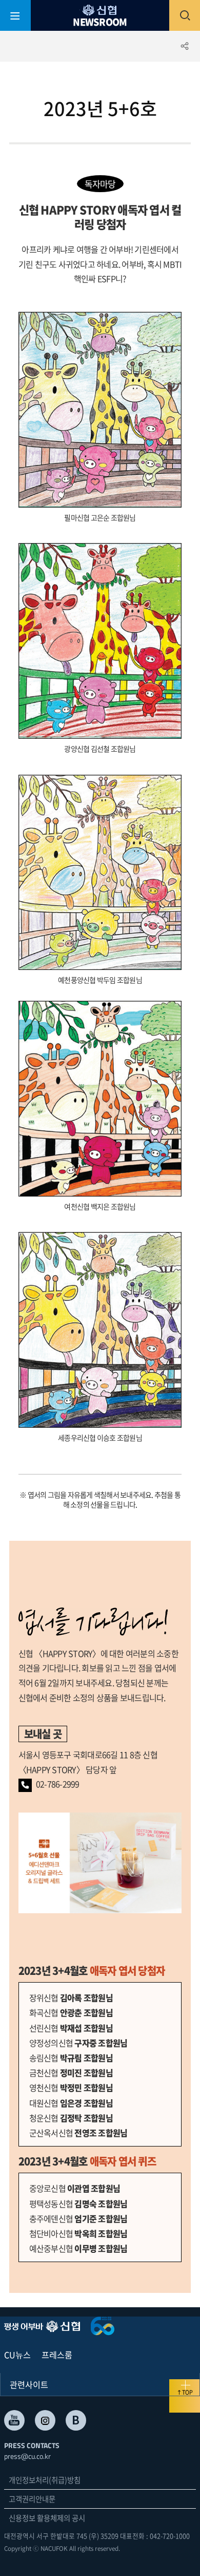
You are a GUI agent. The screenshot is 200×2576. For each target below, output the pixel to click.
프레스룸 (57, 2355)
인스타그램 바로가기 (45, 2420)
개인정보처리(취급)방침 (45, 2480)
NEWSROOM (100, 21)
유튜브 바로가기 (14, 2420)
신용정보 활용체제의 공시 (47, 2518)
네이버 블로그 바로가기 (76, 2420)
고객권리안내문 (32, 2499)
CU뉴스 (17, 2355)
